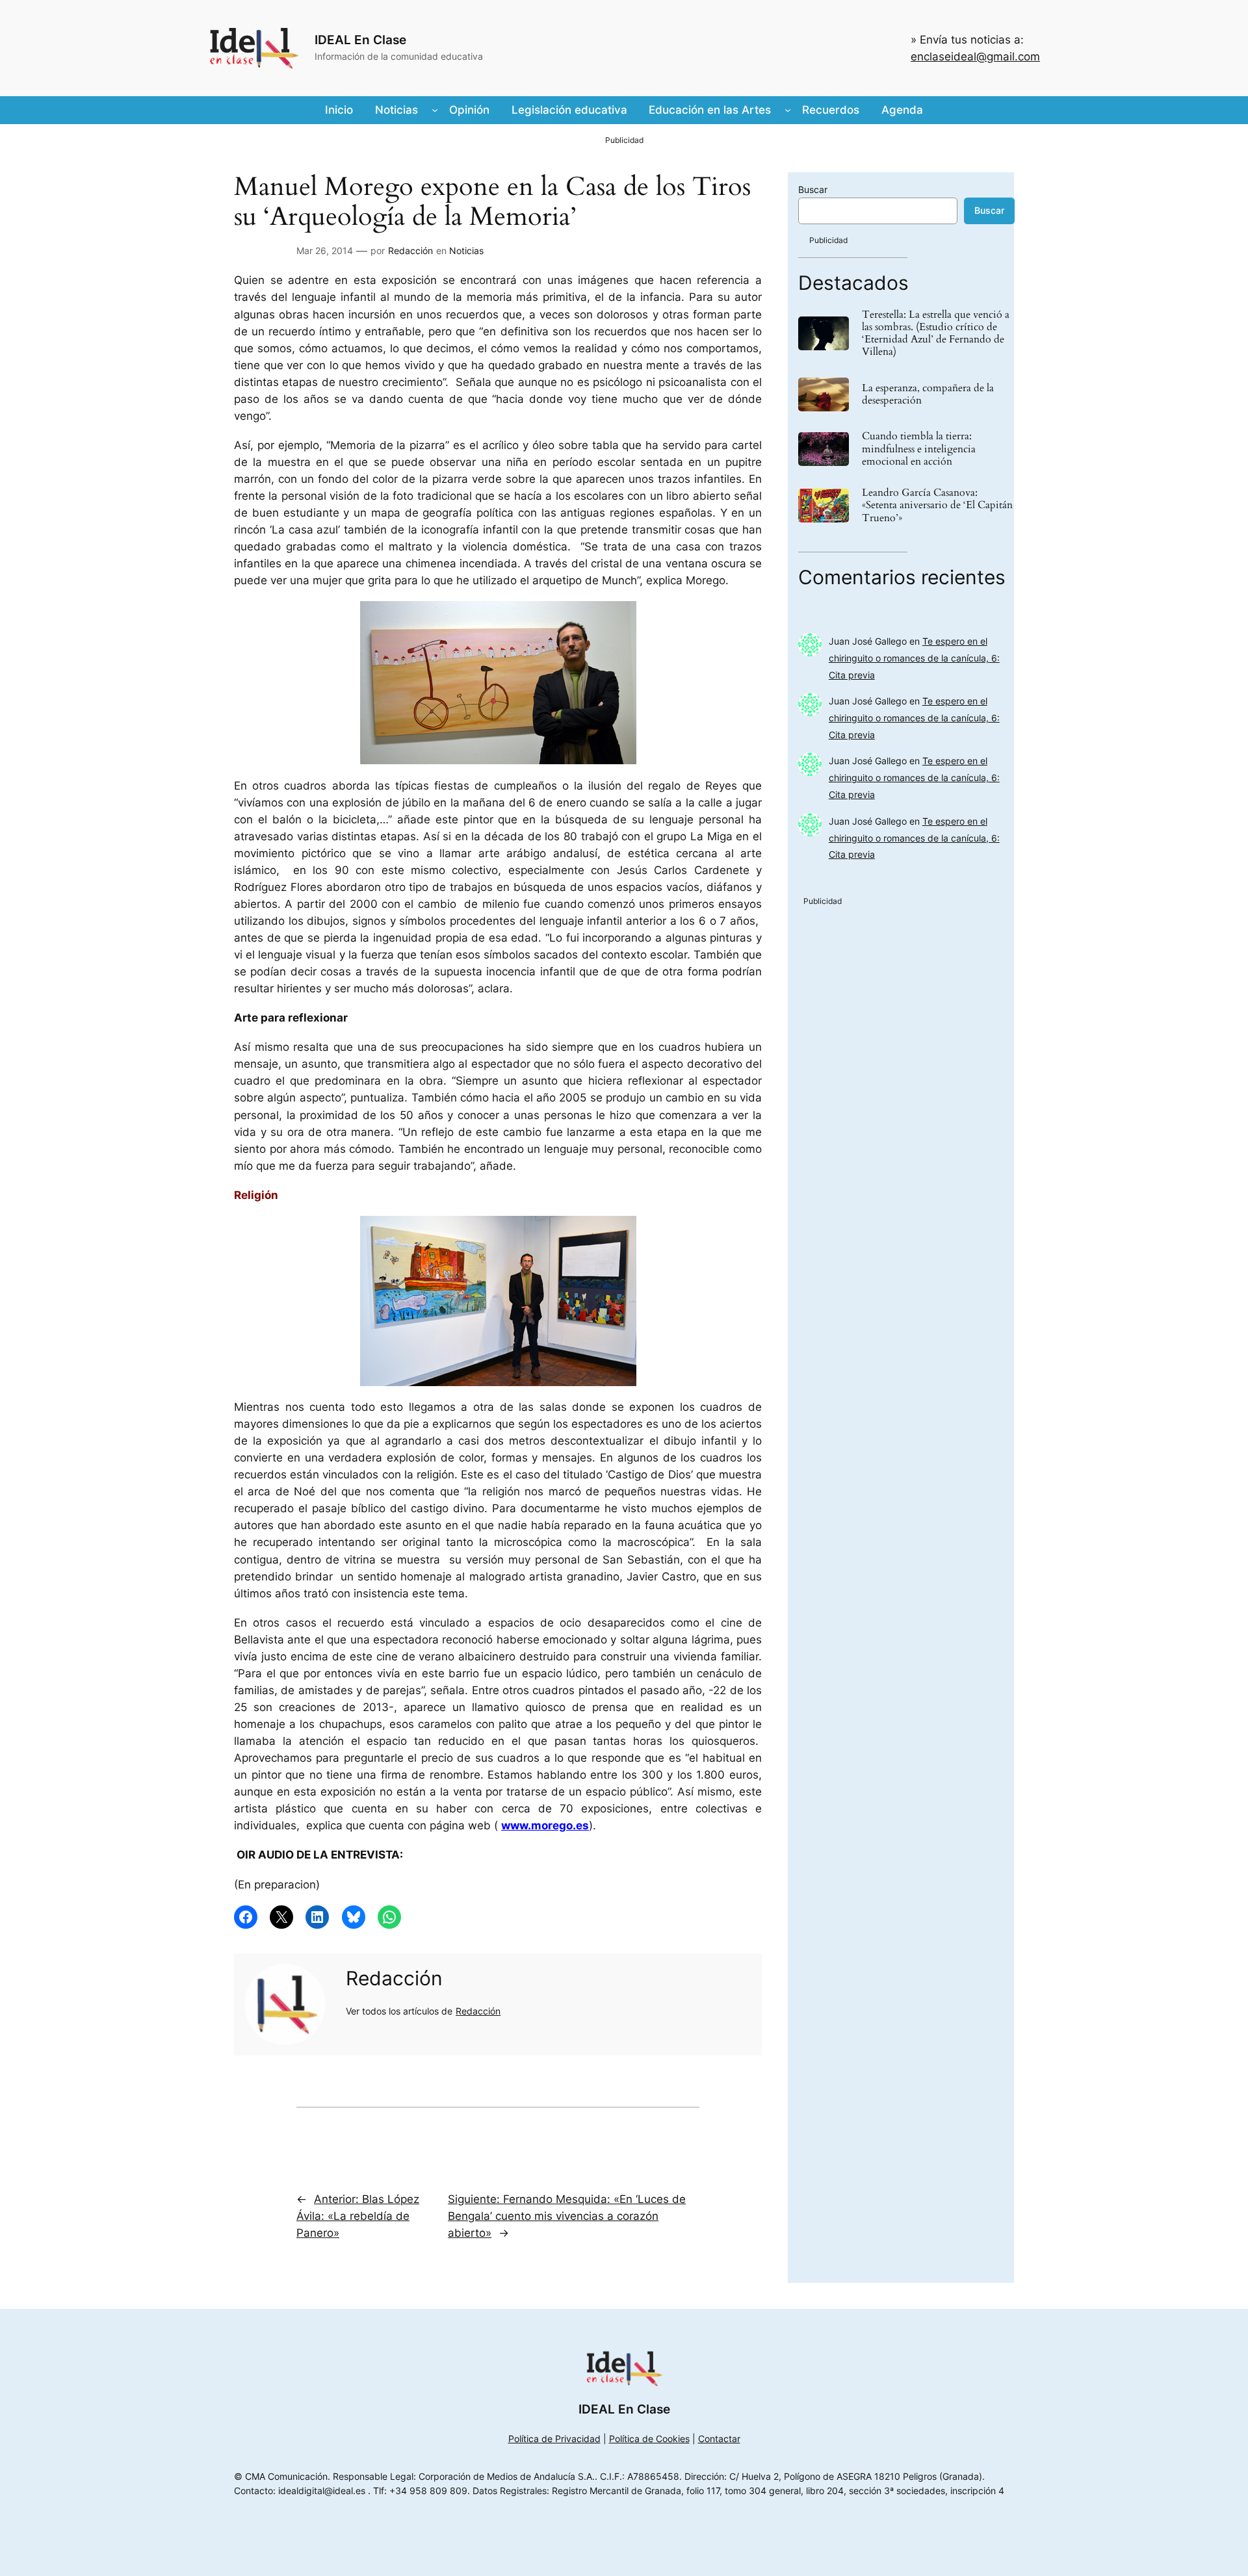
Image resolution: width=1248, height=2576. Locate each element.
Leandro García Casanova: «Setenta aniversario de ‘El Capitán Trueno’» (937, 506)
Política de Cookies (649, 2439)
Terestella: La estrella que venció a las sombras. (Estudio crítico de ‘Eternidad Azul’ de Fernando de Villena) (936, 334)
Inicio (339, 110)
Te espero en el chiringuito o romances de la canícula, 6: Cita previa (914, 658)
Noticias (466, 251)
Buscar (813, 189)
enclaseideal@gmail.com (975, 57)
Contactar (719, 2439)
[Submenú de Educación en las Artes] (788, 110)
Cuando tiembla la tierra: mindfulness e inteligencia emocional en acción (919, 449)
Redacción (410, 251)
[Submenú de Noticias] (435, 110)
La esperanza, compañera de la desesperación (928, 394)
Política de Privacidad (554, 2439)
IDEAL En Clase (360, 40)
